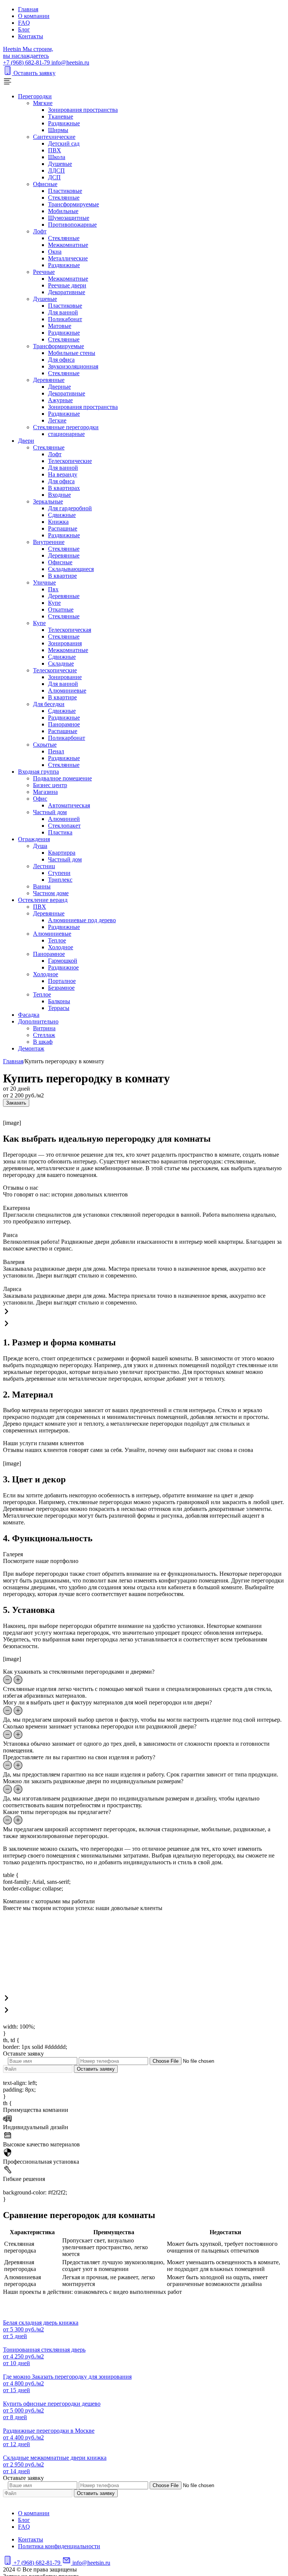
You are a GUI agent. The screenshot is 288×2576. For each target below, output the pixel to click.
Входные (59, 495)
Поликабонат (65, 319)
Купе (54, 603)
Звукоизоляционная (73, 366)
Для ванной (63, 312)
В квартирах (64, 488)
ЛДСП (56, 171)
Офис (40, 799)
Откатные (61, 609)
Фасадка (29, 1015)
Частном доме (51, 893)
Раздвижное (63, 967)
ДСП (54, 177)
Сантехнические (54, 137)
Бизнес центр (50, 785)
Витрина (44, 1028)
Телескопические (70, 461)
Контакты (31, 36)
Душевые (60, 164)
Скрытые (45, 745)
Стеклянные (64, 198)
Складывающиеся (71, 569)
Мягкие (43, 103)
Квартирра (62, 853)
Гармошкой (63, 961)
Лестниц (44, 866)
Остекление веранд (43, 900)
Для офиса (61, 360)
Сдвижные (62, 515)
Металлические (68, 258)
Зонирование (65, 677)
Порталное (62, 981)
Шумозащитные (69, 218)
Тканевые (61, 116)
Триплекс (60, 880)
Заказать (16, 1103)
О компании (34, 16)
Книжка (58, 522)
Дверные (59, 387)
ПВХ (55, 150)
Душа (40, 846)
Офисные (45, 184)
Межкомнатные (68, 245)
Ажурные (60, 400)
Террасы (59, 1008)
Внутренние (49, 542)
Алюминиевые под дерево (82, 920)
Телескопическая (70, 630)
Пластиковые (65, 191)
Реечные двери (67, 285)
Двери (26, 441)
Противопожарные (72, 225)
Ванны (42, 886)
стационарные (66, 434)
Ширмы (58, 130)
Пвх (53, 589)
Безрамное (61, 988)
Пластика (60, 832)
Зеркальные (48, 501)
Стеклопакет (64, 826)
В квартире (62, 576)
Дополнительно (38, 1021)
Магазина (45, 792)
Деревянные (49, 380)
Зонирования (65, 643)
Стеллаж (44, 1035)
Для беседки (49, 704)
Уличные (44, 582)
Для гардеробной (70, 508)
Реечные (44, 272)
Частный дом (50, 812)
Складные (61, 664)
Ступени (59, 873)
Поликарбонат (67, 738)
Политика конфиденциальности (59, 2546)
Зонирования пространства (83, 110)
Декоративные (67, 292)
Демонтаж (31, 1048)
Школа (57, 157)
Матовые (60, 326)
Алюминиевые (67, 691)
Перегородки (35, 96)
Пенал (56, 751)
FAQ (24, 23)
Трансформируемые (73, 204)
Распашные (63, 528)
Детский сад (64, 144)
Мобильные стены (72, 353)
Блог (24, 29)
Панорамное (64, 724)
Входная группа (38, 772)
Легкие (57, 420)
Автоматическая (69, 805)
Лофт (40, 231)
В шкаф (43, 1042)
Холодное (61, 947)
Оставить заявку (34, 73)
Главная (28, 9)
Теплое (57, 940)
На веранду (63, 474)
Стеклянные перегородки (66, 427)
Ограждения (34, 839)
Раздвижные (64, 123)
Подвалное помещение (62, 778)
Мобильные (63, 211)
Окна (55, 252)
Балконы (59, 1001)
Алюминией (64, 819)
